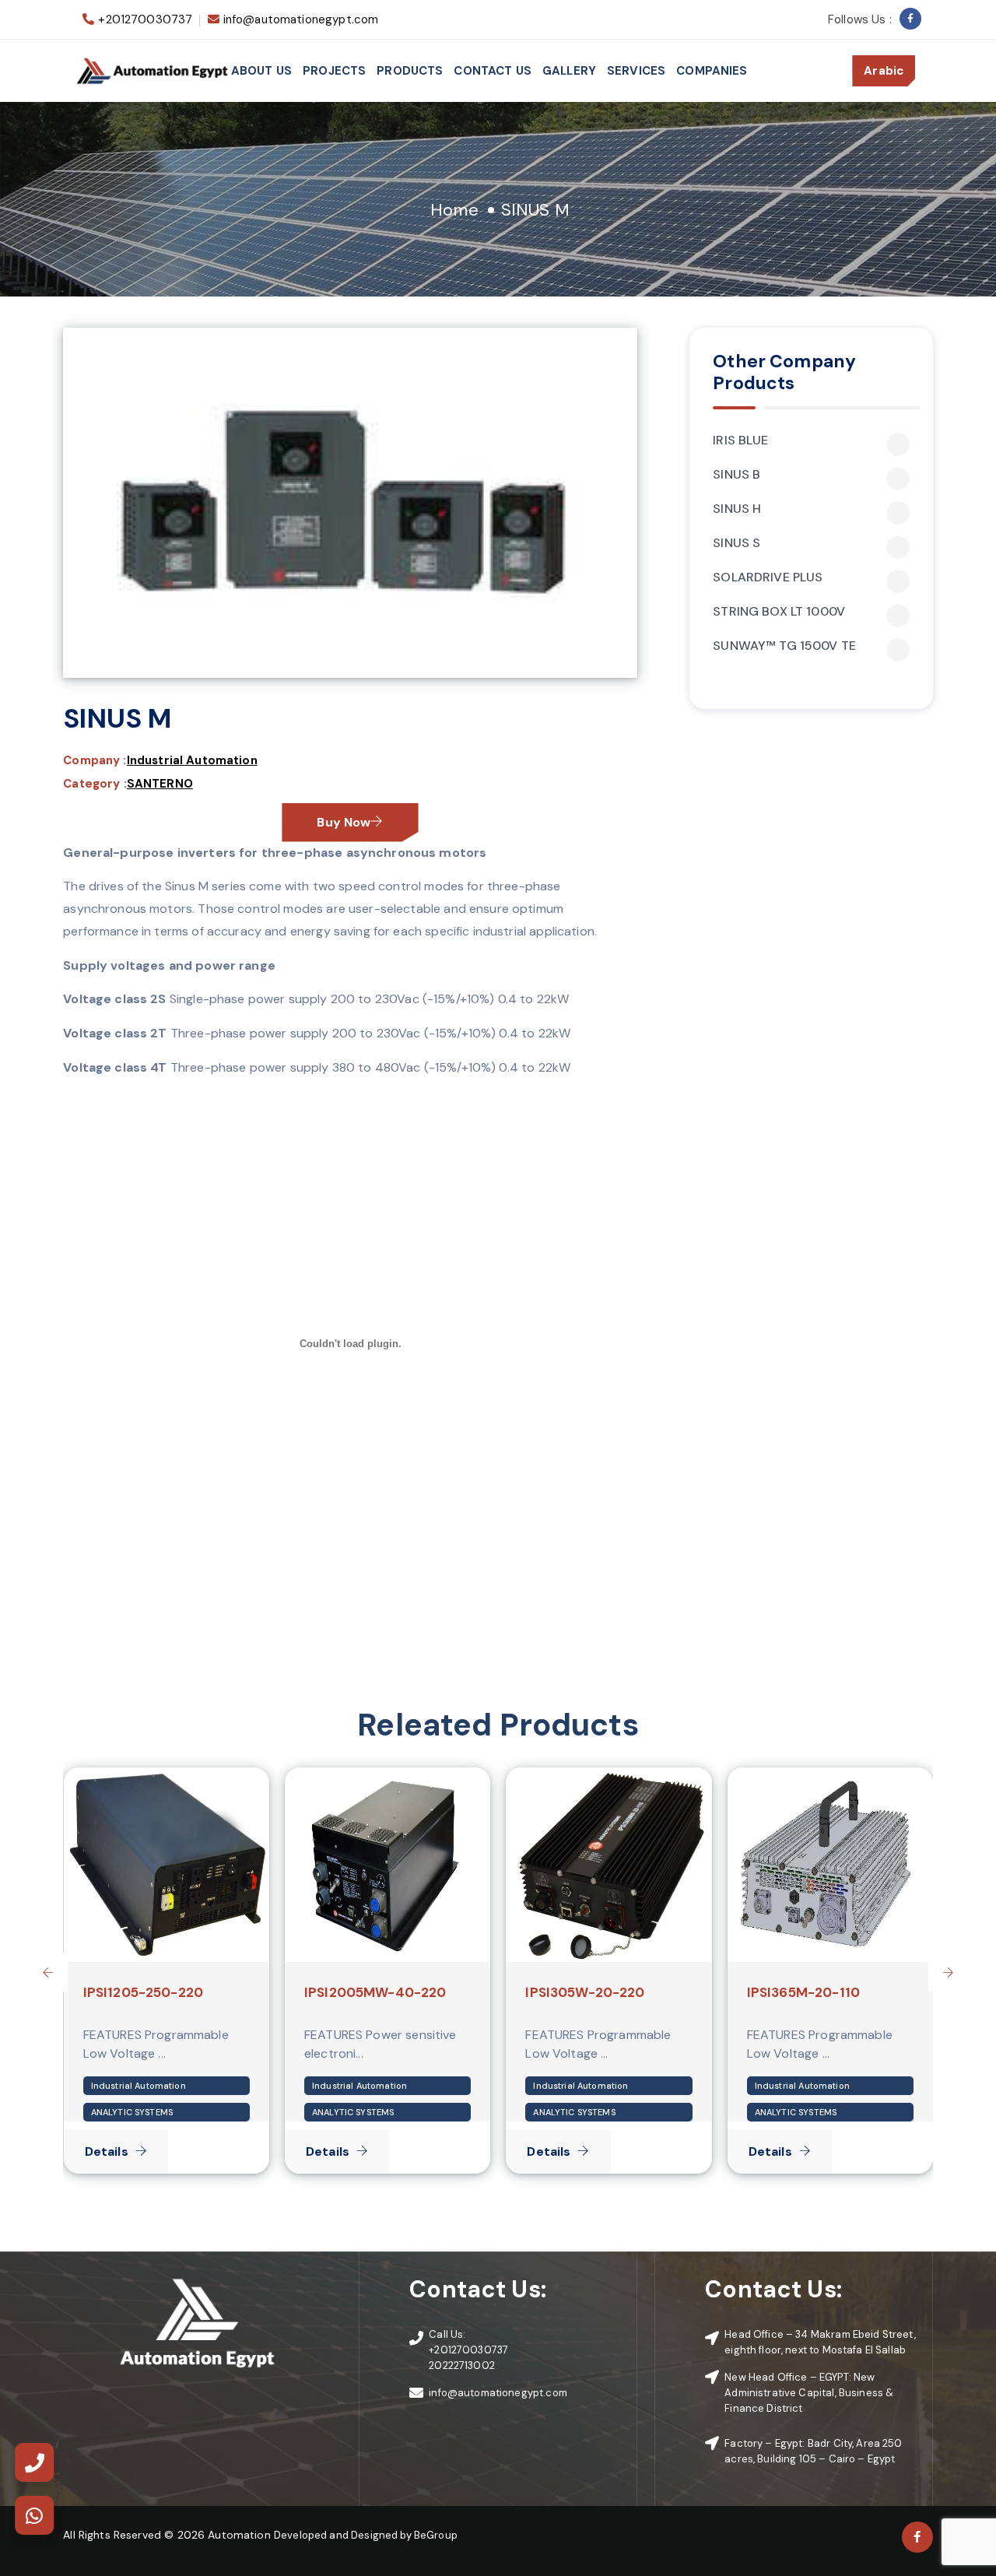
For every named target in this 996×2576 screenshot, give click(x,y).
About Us (261, 71)
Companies (712, 71)
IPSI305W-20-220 (585, 1992)
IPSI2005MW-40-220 (375, 1992)
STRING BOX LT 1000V (779, 612)
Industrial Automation (192, 760)
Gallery (569, 71)
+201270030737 (145, 19)
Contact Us (493, 71)
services (636, 71)
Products (410, 71)
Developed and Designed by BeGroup (366, 2535)
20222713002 (462, 2365)
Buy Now (344, 822)
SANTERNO (160, 784)
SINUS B (736, 475)
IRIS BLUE (740, 440)
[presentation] (48, 1972)
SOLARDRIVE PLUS (768, 577)
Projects (334, 71)
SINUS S (736, 543)
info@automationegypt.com (301, 19)
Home (454, 210)
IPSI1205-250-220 (143, 1992)
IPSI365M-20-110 (803, 1992)
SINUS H (737, 509)
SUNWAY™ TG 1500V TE (784, 646)
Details (107, 2151)
